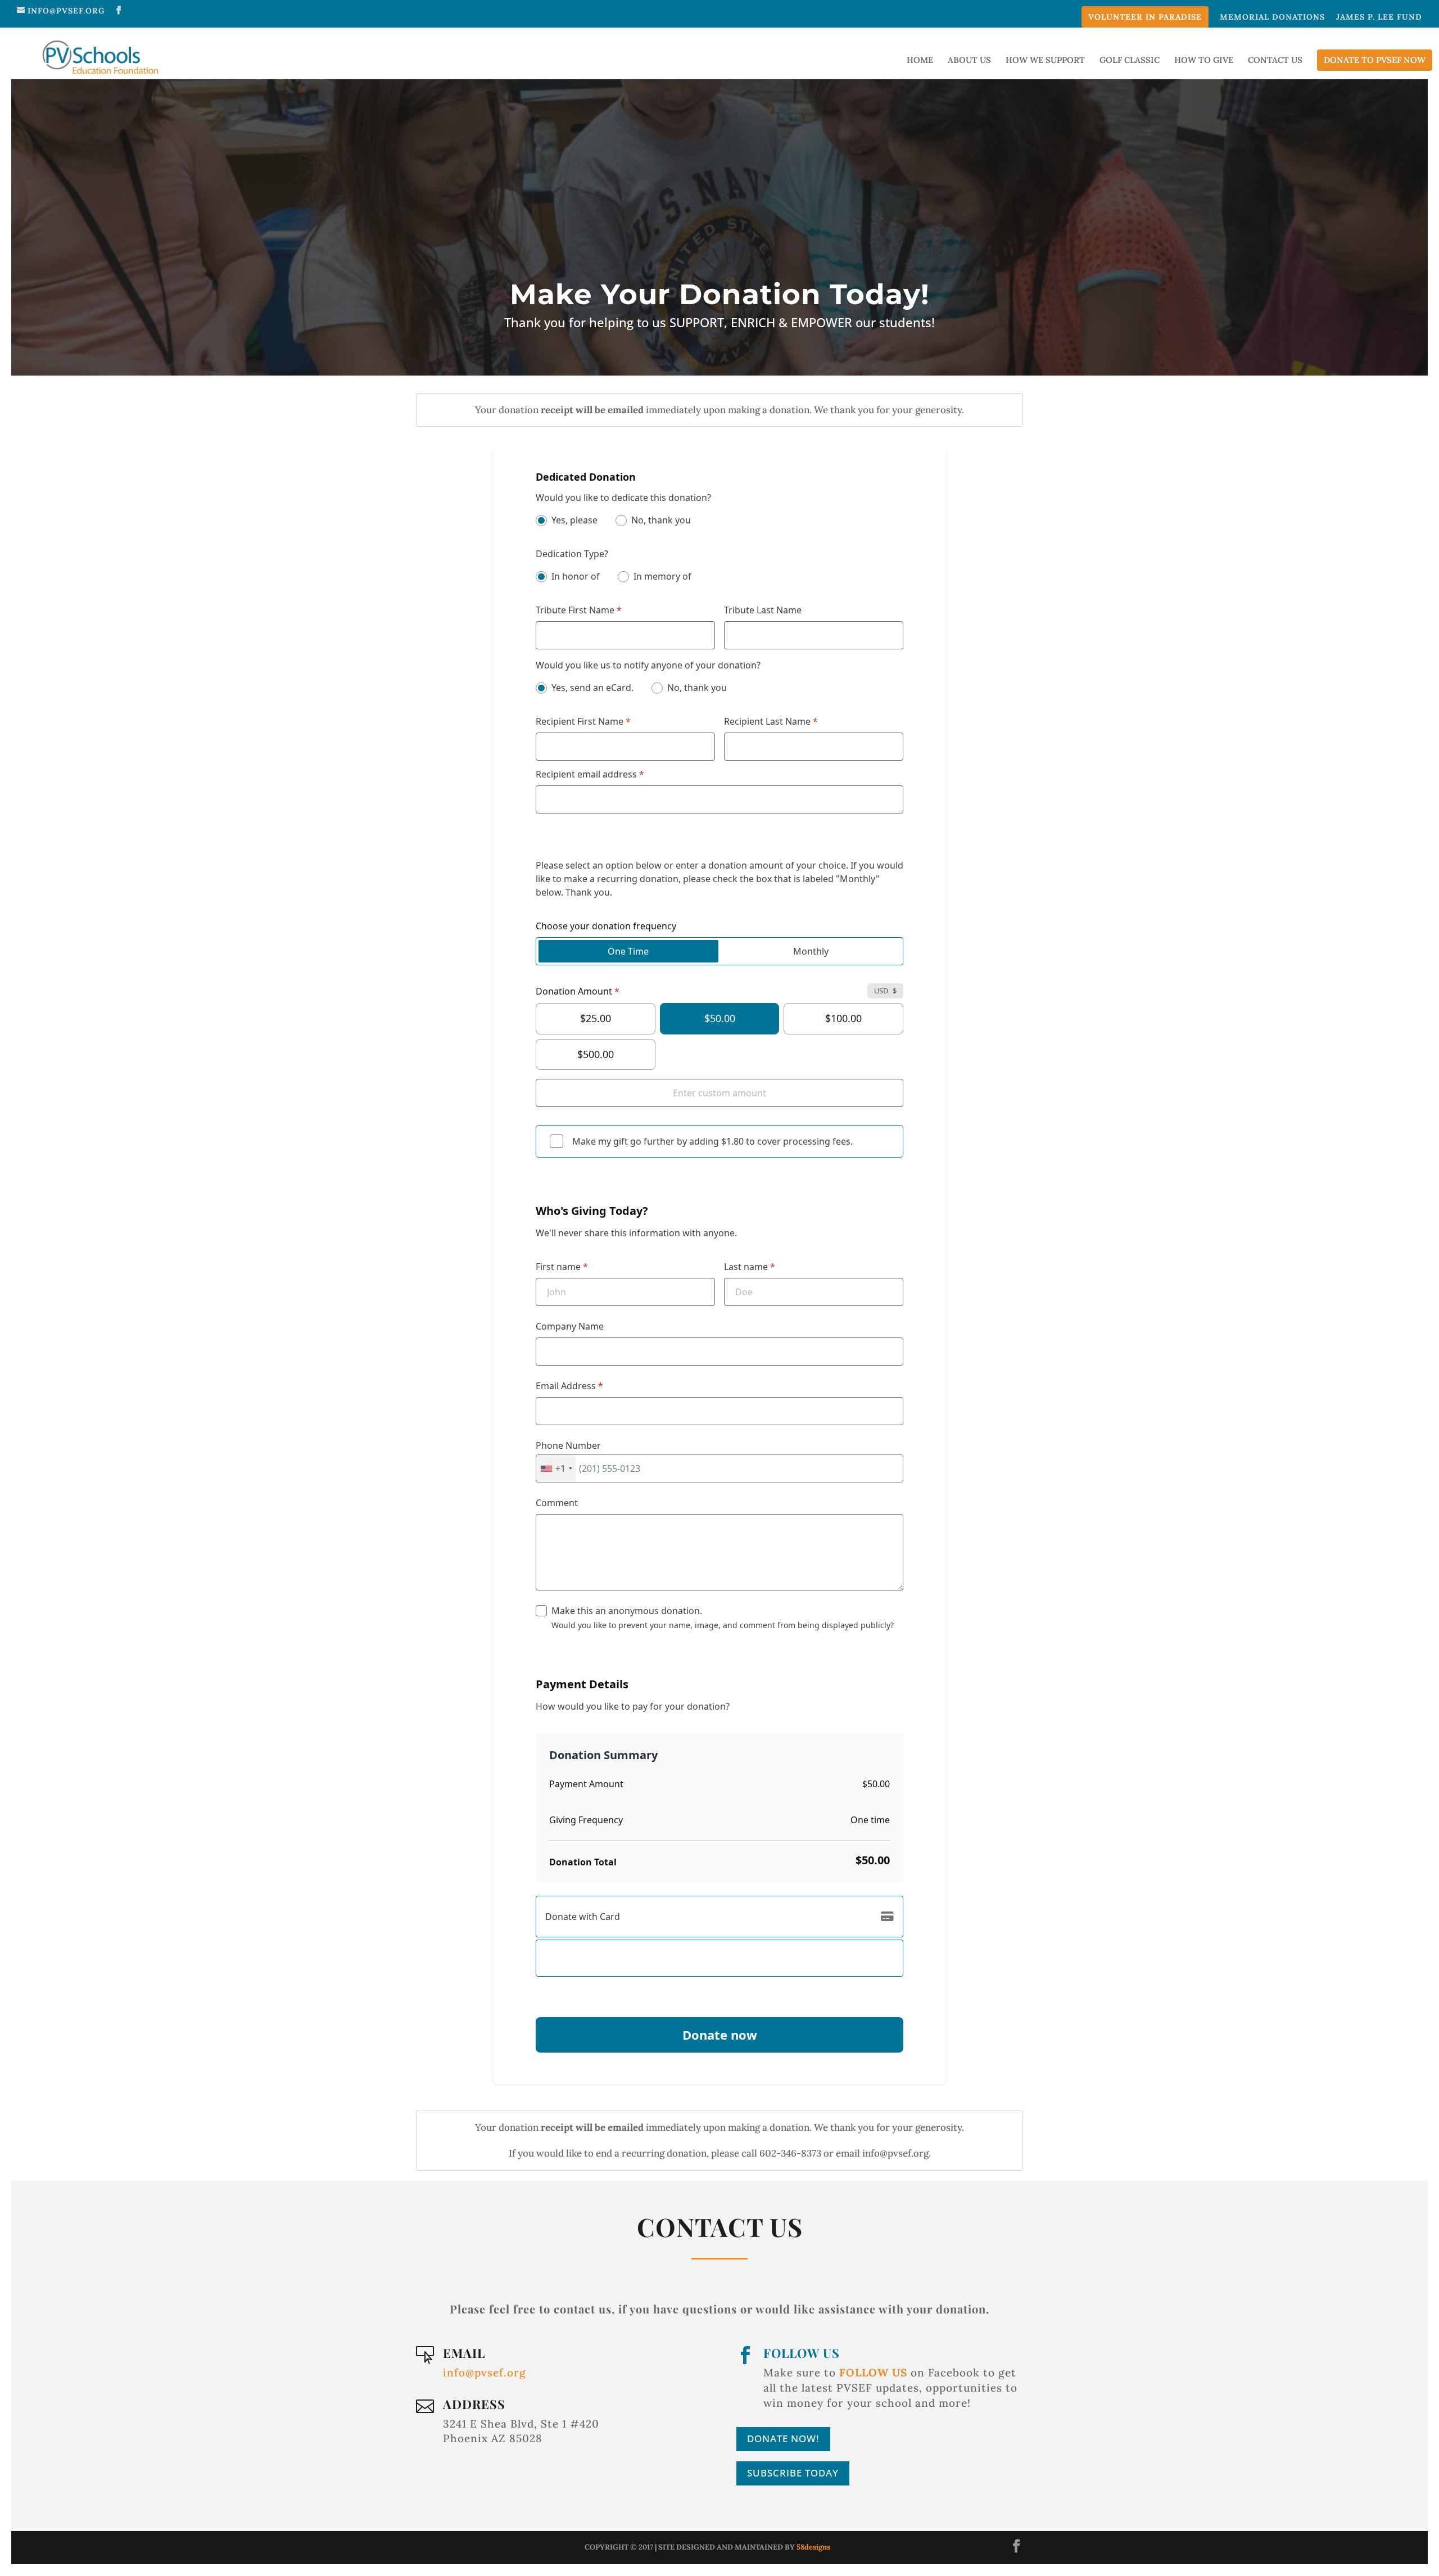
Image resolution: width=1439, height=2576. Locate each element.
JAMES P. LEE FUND (1379, 17)
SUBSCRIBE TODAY (793, 2473)
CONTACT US (1275, 61)
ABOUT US (969, 61)
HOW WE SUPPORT (1045, 61)
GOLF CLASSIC (1130, 61)
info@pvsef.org (485, 2372)
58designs (813, 2547)
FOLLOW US (802, 2353)
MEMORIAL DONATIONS (1272, 17)
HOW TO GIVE (1204, 61)
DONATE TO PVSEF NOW (1375, 60)
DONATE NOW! (783, 2439)
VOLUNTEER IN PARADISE (1145, 17)
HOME (920, 61)
